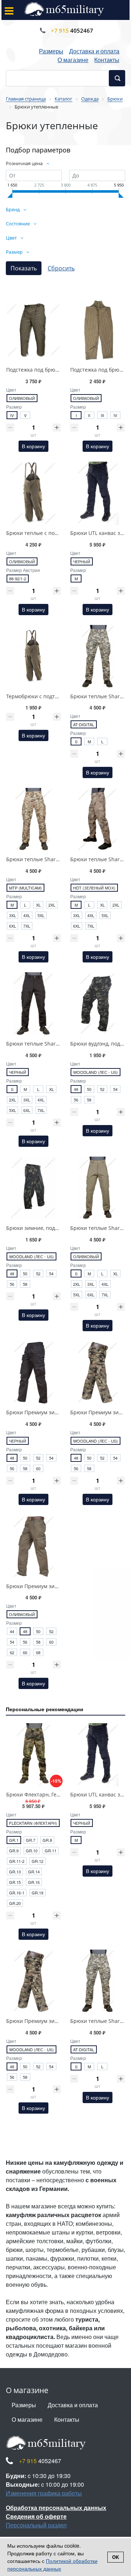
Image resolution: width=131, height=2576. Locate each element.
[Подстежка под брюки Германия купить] (98, 330)
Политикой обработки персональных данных (52, 2565)
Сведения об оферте (36, 2516)
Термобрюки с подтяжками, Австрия (52, 696)
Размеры (51, 51)
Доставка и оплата (94, 51)
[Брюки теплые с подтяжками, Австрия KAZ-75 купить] (33, 493)
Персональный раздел (36, 2525)
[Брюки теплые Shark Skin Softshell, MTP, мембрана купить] (33, 819)
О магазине (73, 60)
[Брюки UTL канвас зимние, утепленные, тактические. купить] (98, 493)
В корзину (33, 446)
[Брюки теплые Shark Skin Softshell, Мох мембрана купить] (98, 819)
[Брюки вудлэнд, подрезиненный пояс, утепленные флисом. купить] (98, 1004)
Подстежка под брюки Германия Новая (55, 370)
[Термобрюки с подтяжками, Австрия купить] (33, 657)
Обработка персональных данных (56, 2508)
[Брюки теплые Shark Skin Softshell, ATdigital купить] (98, 657)
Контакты (107, 60)
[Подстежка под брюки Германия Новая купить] (33, 330)
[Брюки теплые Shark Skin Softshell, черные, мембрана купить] (33, 1004)
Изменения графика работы (44, 2493)
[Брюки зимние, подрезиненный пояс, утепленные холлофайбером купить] (33, 1188)
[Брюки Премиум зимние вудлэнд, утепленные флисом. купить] (98, 1373)
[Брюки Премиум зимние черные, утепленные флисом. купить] (33, 1373)
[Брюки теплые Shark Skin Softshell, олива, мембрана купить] (98, 1188)
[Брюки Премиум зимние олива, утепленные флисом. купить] (33, 1546)
